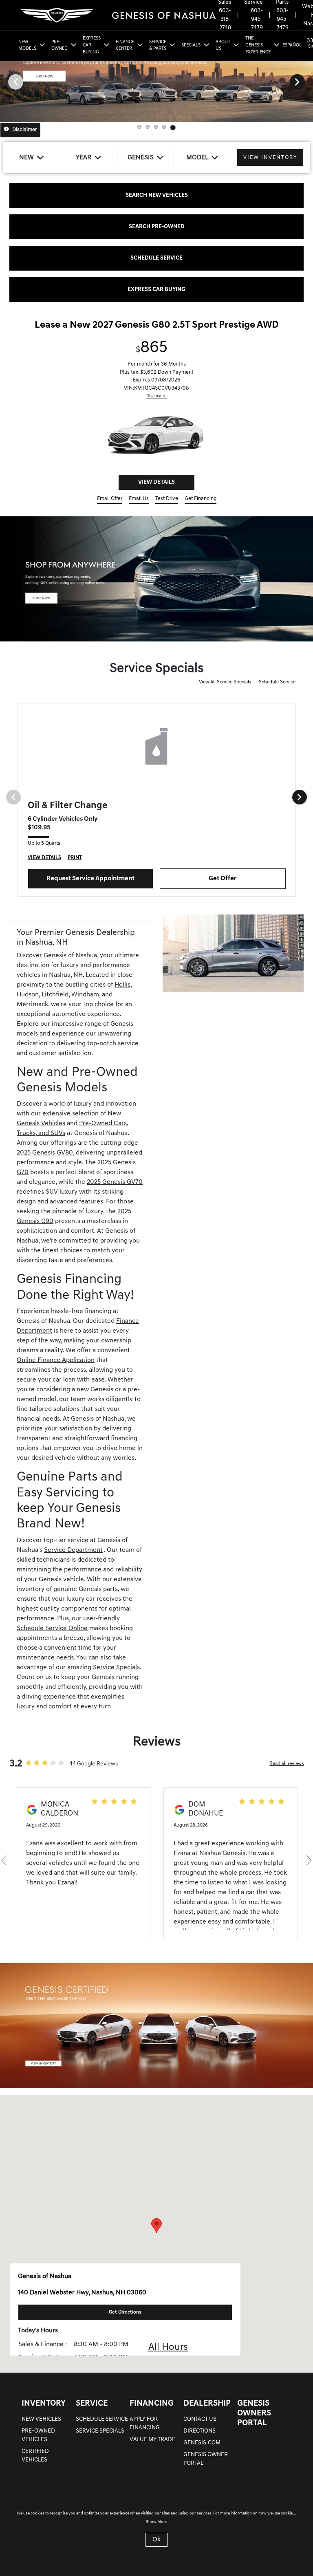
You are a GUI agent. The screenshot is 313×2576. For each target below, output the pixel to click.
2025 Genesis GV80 (45, 1160)
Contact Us (200, 2427)
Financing (152, 2411)
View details (156, 490)
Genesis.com (202, 2450)
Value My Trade (152, 2447)
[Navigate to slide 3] (156, 127)
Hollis (122, 992)
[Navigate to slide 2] (148, 127)
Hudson (28, 1002)
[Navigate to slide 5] (173, 128)
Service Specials (116, 1675)
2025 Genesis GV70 (115, 1190)
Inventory (44, 2411)
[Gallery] (156, 82)
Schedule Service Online (52, 1636)
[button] (156, 2233)
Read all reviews (287, 1771)
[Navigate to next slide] (307, 82)
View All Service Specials (226, 690)
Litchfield (55, 1002)
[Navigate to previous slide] (6, 82)
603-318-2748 (225, 19)
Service (92, 2411)
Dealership (207, 2411)
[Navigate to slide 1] (139, 127)
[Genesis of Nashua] (117, 15)
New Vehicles (41, 2427)
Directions (199, 2438)
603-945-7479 (257, 19)
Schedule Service (277, 690)
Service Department (73, 1558)
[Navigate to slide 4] (164, 127)
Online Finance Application (56, 1368)
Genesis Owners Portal (254, 2421)
